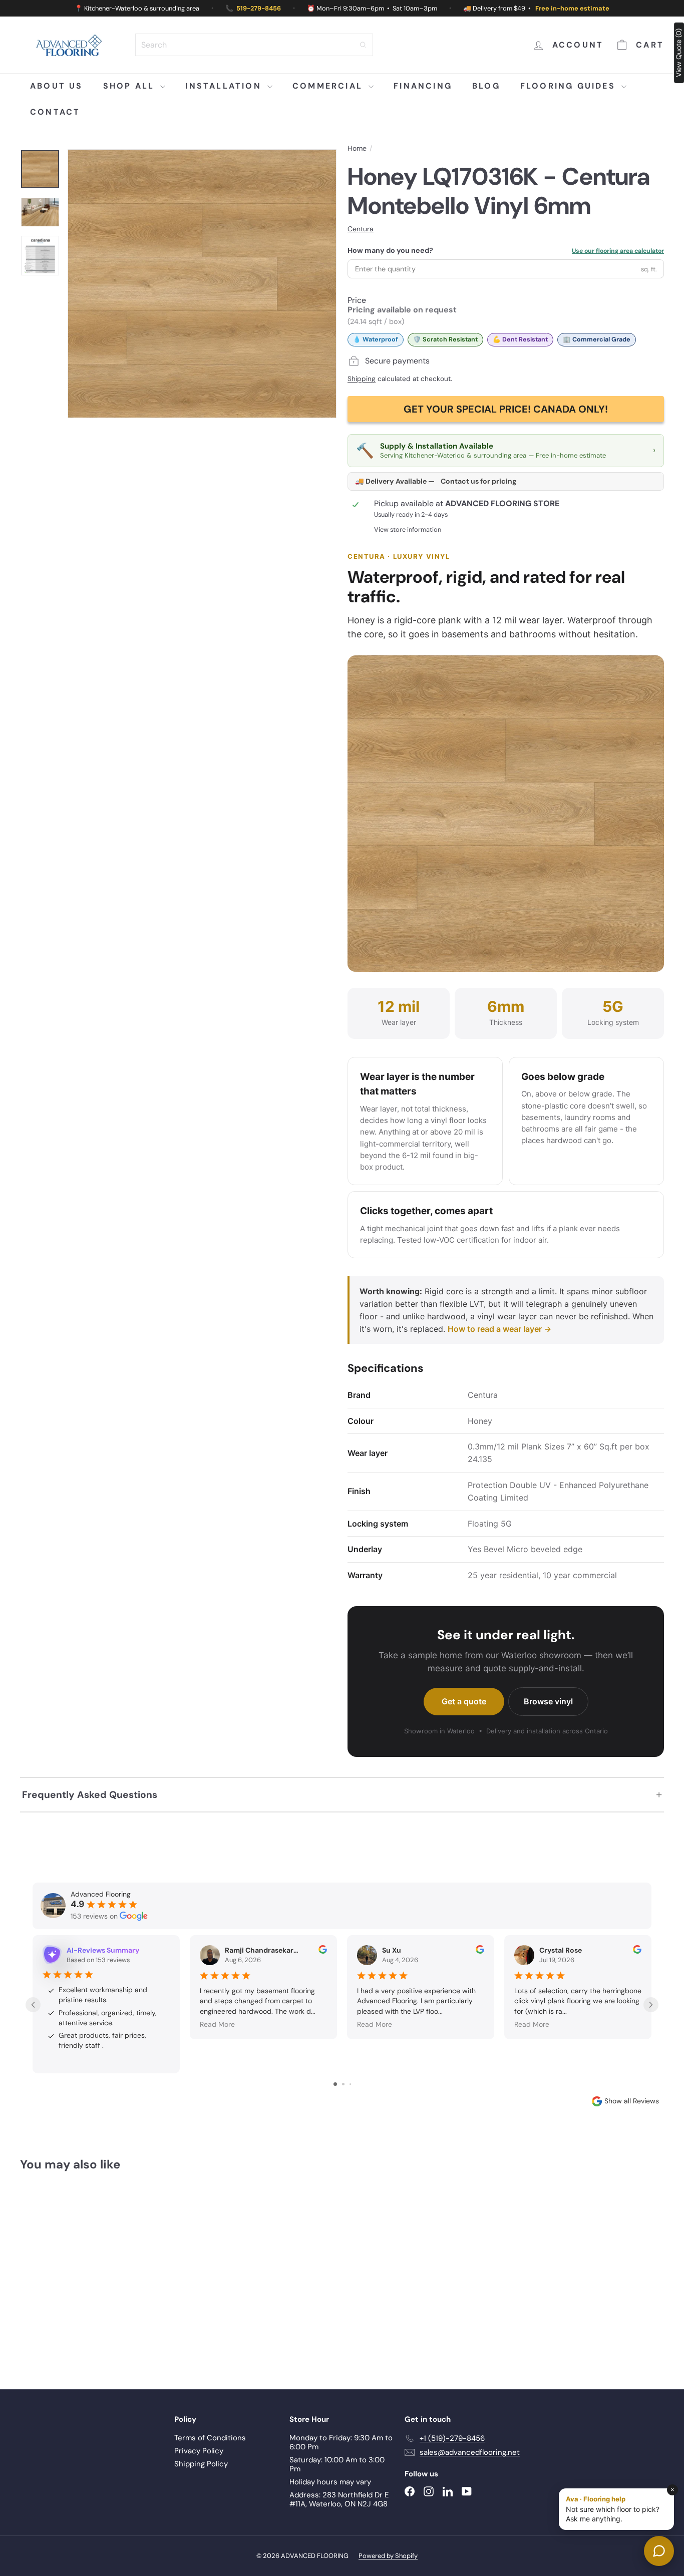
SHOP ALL (131, 86)
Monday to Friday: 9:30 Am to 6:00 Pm (341, 2442)
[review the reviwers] (323, 1951)
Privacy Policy (199, 2451)
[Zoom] (202, 284)
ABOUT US (57, 86)
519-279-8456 (259, 8)
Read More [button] (217, 2024)
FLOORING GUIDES (570, 86)
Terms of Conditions (210, 2438)
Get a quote (464, 1701)
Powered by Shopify (388, 2556)
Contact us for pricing (478, 481)
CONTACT (55, 112)
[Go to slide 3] (350, 2084)
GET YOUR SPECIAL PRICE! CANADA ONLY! (506, 409)
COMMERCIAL (329, 86)
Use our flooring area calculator (618, 251)
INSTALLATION (225, 86)
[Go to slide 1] (335, 2084)
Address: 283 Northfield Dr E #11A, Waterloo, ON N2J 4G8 (339, 2499)
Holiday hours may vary (330, 2482)
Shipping (362, 379)
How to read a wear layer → (499, 1329)
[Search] (363, 45)
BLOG (486, 86)
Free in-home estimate (572, 8)
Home (357, 148)
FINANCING (423, 86)
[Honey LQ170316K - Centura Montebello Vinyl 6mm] (70, 2273)
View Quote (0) (678, 53)
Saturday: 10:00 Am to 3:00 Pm (337, 2464)
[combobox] (254, 45)
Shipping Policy (201, 2464)
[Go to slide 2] (343, 2084)
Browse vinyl (548, 1701)
